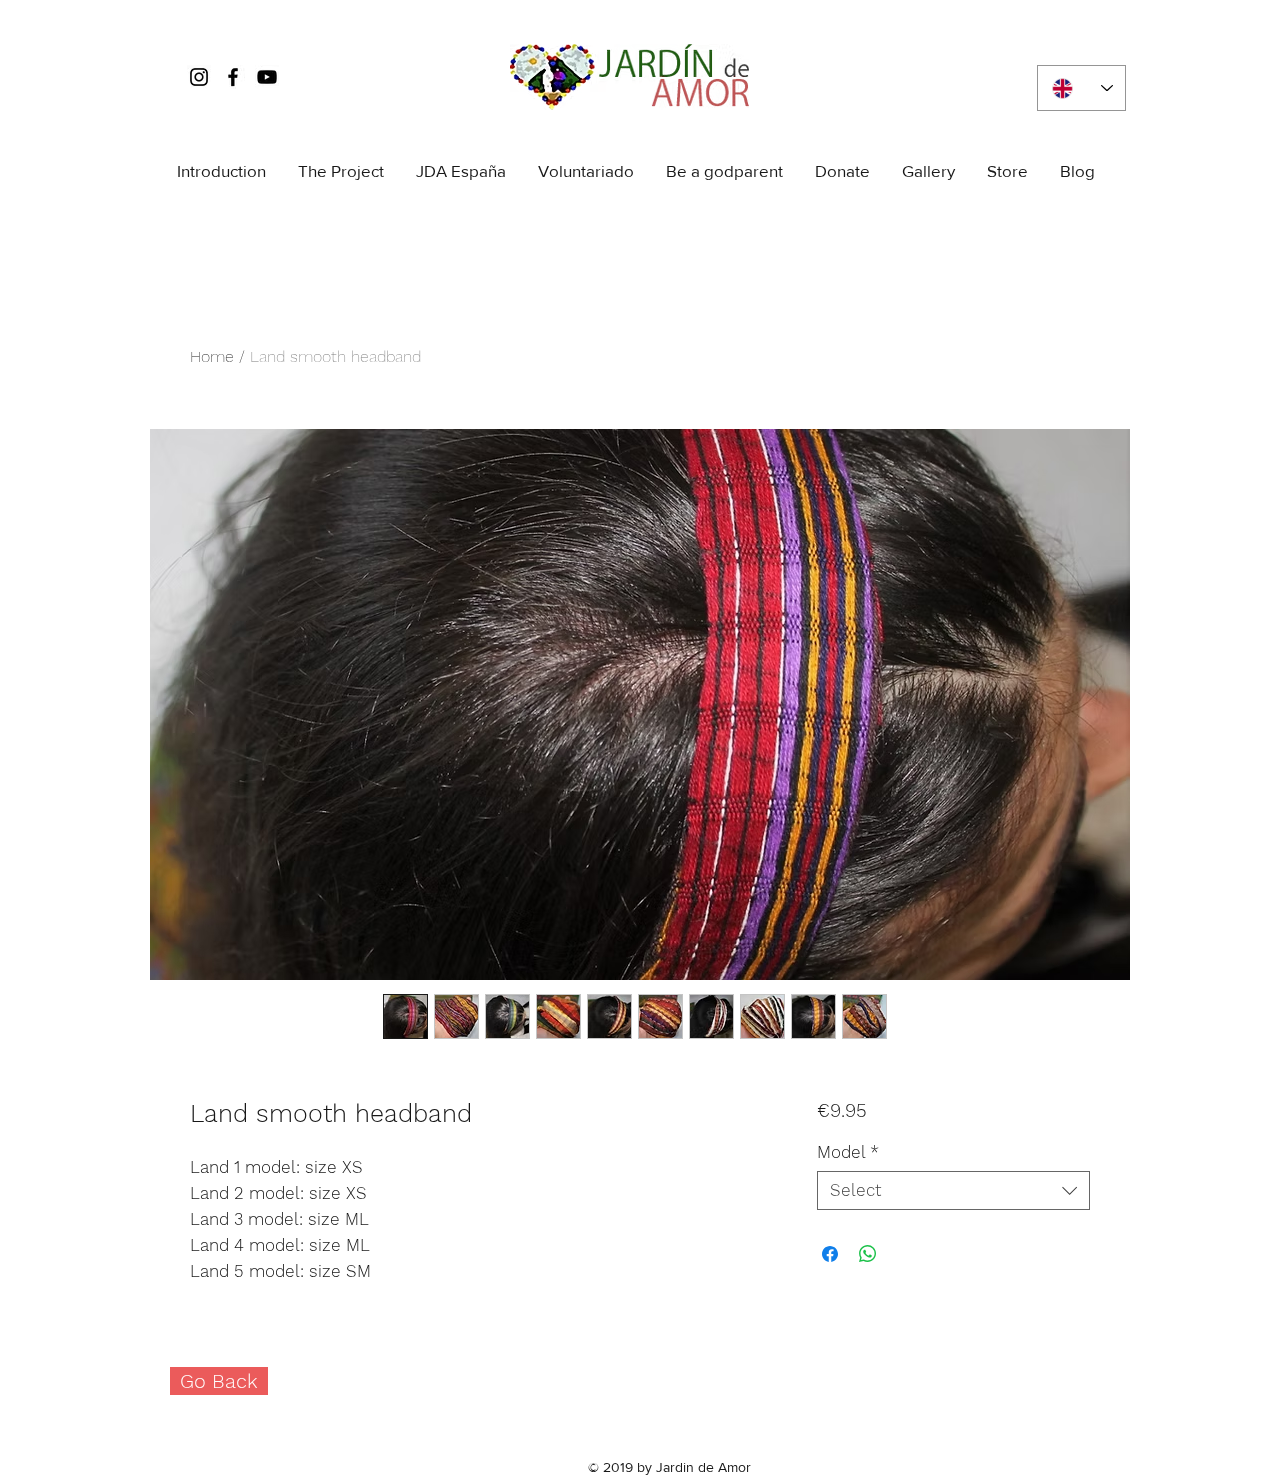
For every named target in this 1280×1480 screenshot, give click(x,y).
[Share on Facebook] (830, 1254)
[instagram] (199, 77)
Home (212, 356)
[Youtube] (267, 77)
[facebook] (233, 77)
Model (848, 1152)
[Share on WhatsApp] (868, 1254)
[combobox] (953, 1190)
